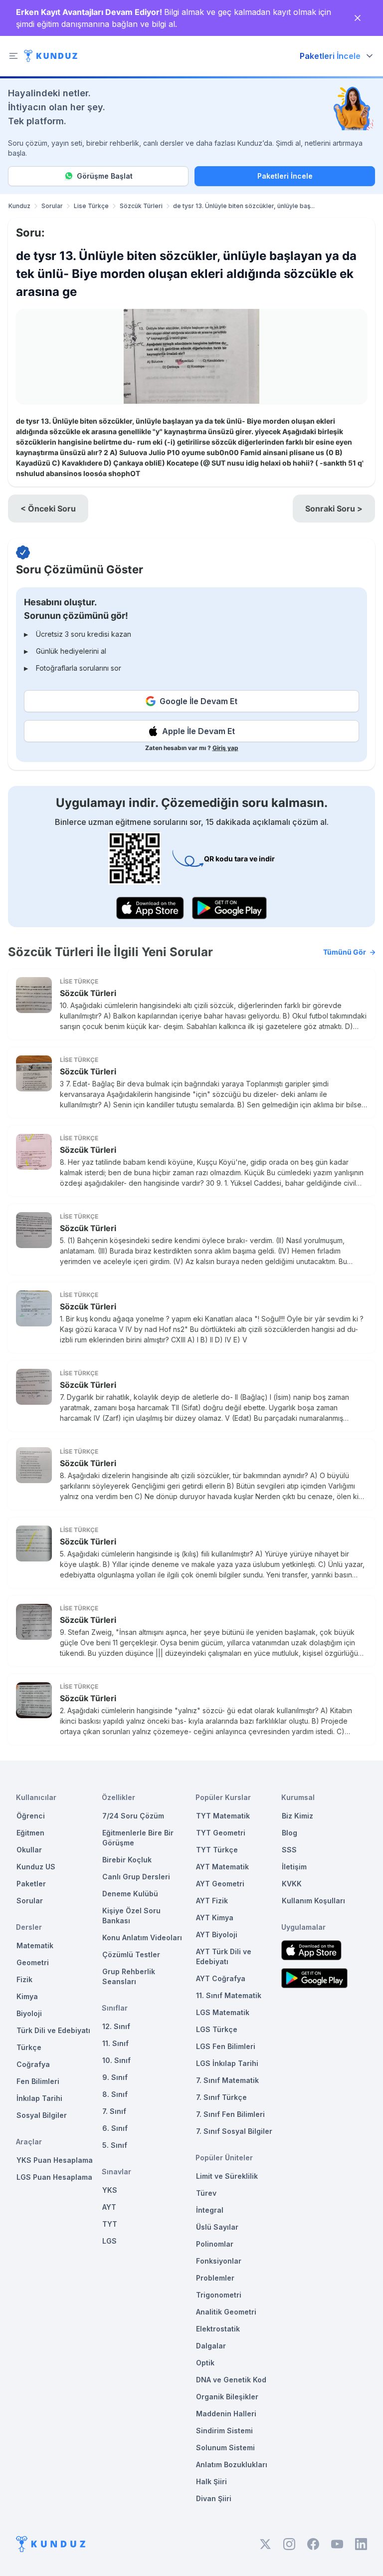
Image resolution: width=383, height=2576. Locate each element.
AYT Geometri (220, 1884)
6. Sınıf (115, 2128)
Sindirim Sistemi (224, 2431)
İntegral (210, 2210)
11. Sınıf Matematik (229, 1995)
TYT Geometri (221, 1833)
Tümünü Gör (345, 952)
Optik (205, 2363)
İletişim (294, 1867)
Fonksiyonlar (219, 2261)
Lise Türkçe (91, 206)
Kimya (27, 1996)
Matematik (35, 1945)
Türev (206, 2193)
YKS (110, 2190)
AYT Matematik (222, 1867)
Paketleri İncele (285, 176)
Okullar (29, 1850)
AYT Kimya (215, 1918)
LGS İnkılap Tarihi (227, 2063)
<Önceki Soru (48, 509)
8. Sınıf (115, 2094)
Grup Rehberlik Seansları (129, 1976)
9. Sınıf (115, 2077)
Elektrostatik (218, 2329)
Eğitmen (30, 1833)
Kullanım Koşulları (313, 1901)
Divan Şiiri (214, 2498)
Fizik (24, 1979)
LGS (109, 2241)
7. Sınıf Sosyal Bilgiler (234, 2131)
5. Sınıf (115, 2145)
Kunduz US (36, 1867)
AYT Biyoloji (217, 1934)
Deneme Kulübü (130, 1894)
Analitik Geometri (226, 2312)
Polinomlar (215, 2244)
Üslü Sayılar (217, 2227)
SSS (289, 1850)
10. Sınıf (116, 2060)
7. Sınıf (114, 2111)
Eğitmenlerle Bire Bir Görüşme (138, 1838)
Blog (289, 1833)
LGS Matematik (223, 2012)
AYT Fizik (212, 1901)
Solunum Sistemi (225, 2447)
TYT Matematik (223, 1816)
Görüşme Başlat (105, 176)
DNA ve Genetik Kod (231, 2380)
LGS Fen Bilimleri (226, 2046)
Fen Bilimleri (38, 2081)
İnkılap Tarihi (39, 2098)
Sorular (52, 206)
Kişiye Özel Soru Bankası (131, 1916)
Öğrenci (31, 1816)
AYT (109, 2207)
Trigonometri (219, 2295)
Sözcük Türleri (141, 206)
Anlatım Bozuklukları (232, 2464)
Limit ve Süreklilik (227, 2176)
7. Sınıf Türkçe (221, 2097)
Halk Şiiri (211, 2481)
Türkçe (29, 2047)
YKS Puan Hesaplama (55, 2160)
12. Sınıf (116, 2026)
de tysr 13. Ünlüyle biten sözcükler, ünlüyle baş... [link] (244, 206)
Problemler (215, 2278)
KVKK (292, 1884)
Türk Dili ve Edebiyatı (53, 2030)
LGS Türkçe (217, 2029)
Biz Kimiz (297, 1816)
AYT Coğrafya (221, 1978)
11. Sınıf (115, 2043)
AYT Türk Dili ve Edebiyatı (224, 1956)
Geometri (33, 1962)
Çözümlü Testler (131, 1954)
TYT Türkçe (217, 1850)
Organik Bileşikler (227, 2397)
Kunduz (19, 206)
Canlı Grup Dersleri (136, 1877)
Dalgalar (211, 2346)
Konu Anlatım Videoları (142, 1937)
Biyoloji (29, 2013)
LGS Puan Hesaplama (54, 2177)
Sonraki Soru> (334, 509)
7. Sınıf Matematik (227, 2080)
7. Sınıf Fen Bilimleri (230, 2114)
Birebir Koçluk (127, 1860)
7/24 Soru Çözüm (133, 1816)
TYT (110, 2224)
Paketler (31, 1884)
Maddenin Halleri (226, 2414)
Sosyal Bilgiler (42, 2115)
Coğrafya (33, 2064)
